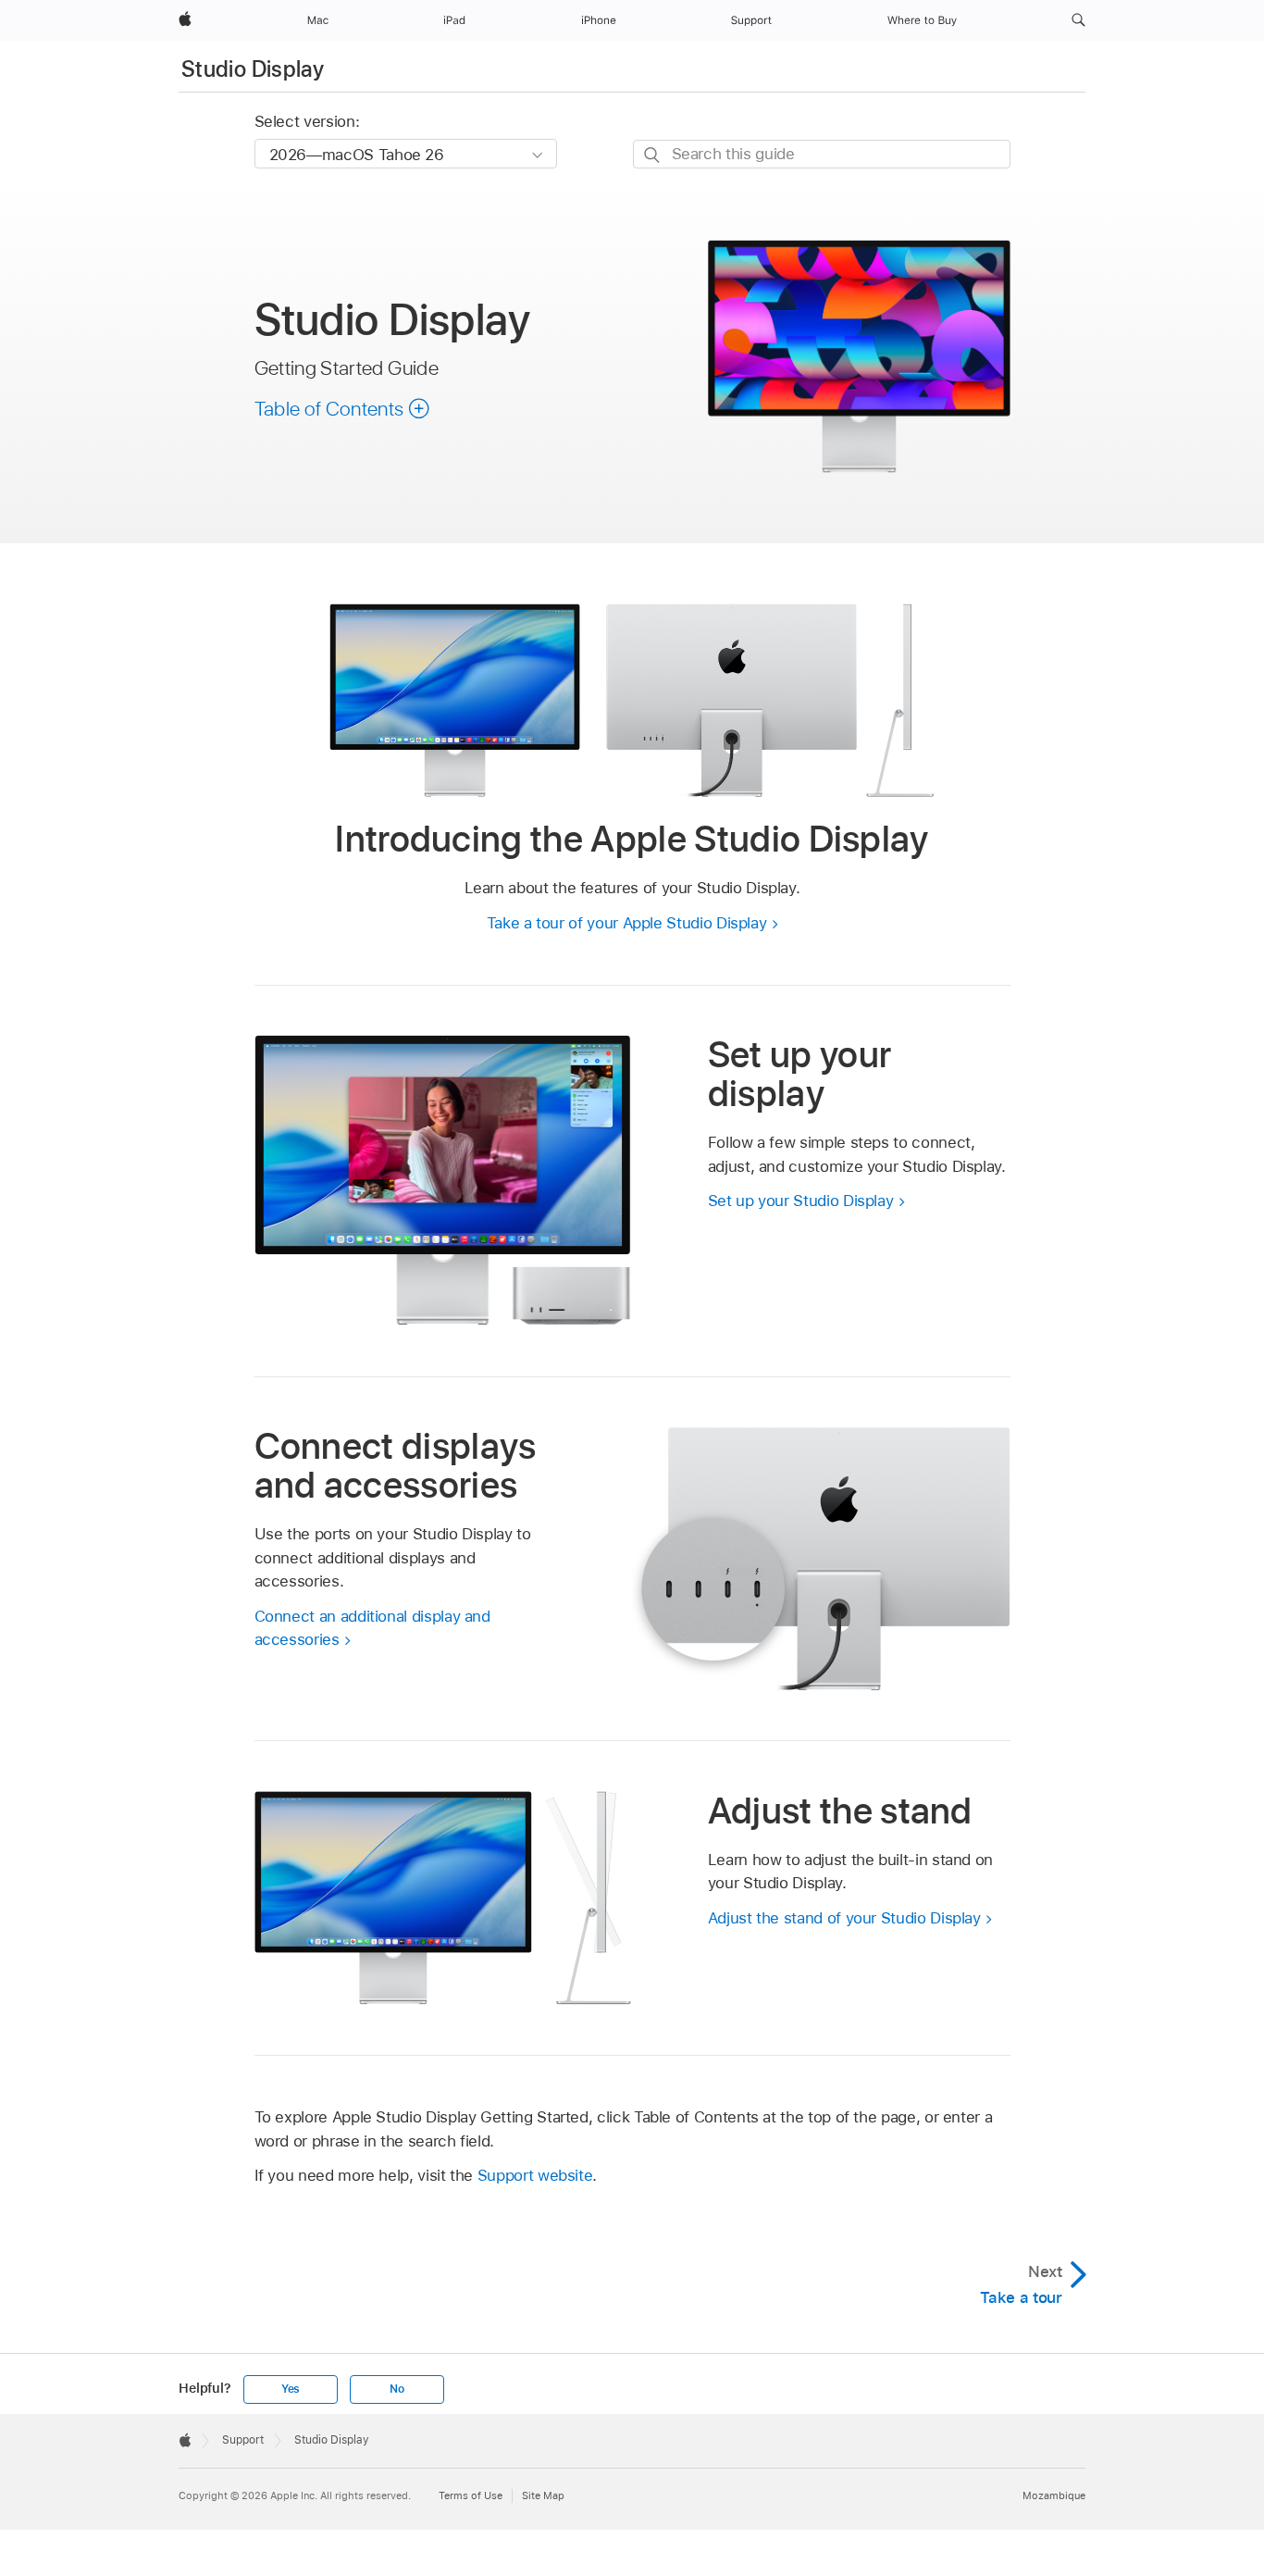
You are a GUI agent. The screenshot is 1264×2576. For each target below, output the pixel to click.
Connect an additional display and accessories (372, 1628)
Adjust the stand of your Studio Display (844, 1918)
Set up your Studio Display (801, 1201)
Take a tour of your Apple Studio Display (627, 923)
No (397, 2389)
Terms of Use (471, 2495)
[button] (1078, 20)
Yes (291, 2389)
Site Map (543, 2495)
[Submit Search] (653, 155)
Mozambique (1054, 2495)
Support (243, 2440)
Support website (535, 2175)
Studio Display (253, 69)
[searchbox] (822, 154)
